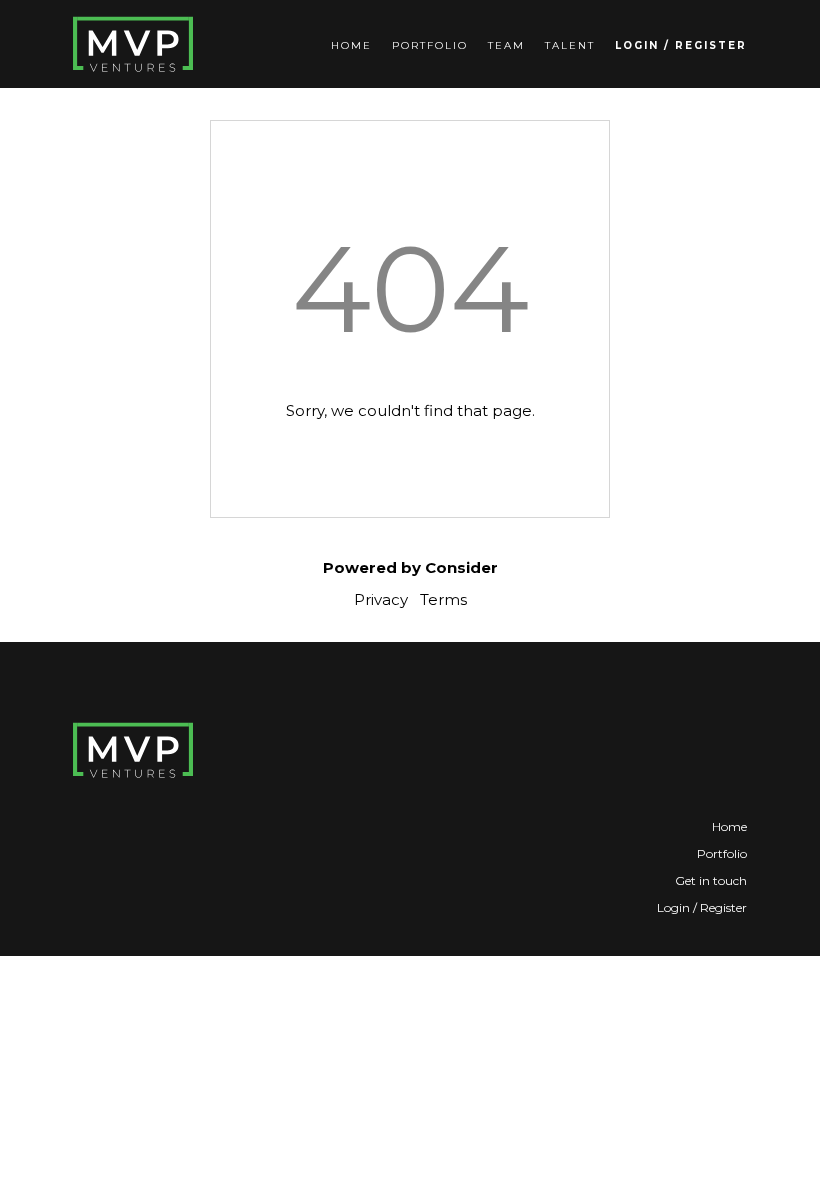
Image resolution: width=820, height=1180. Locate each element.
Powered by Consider (410, 567)
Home (351, 45)
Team (506, 45)
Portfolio (430, 45)
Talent (570, 45)
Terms (443, 599)
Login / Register (681, 45)
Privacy (381, 599)
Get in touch (711, 880)
